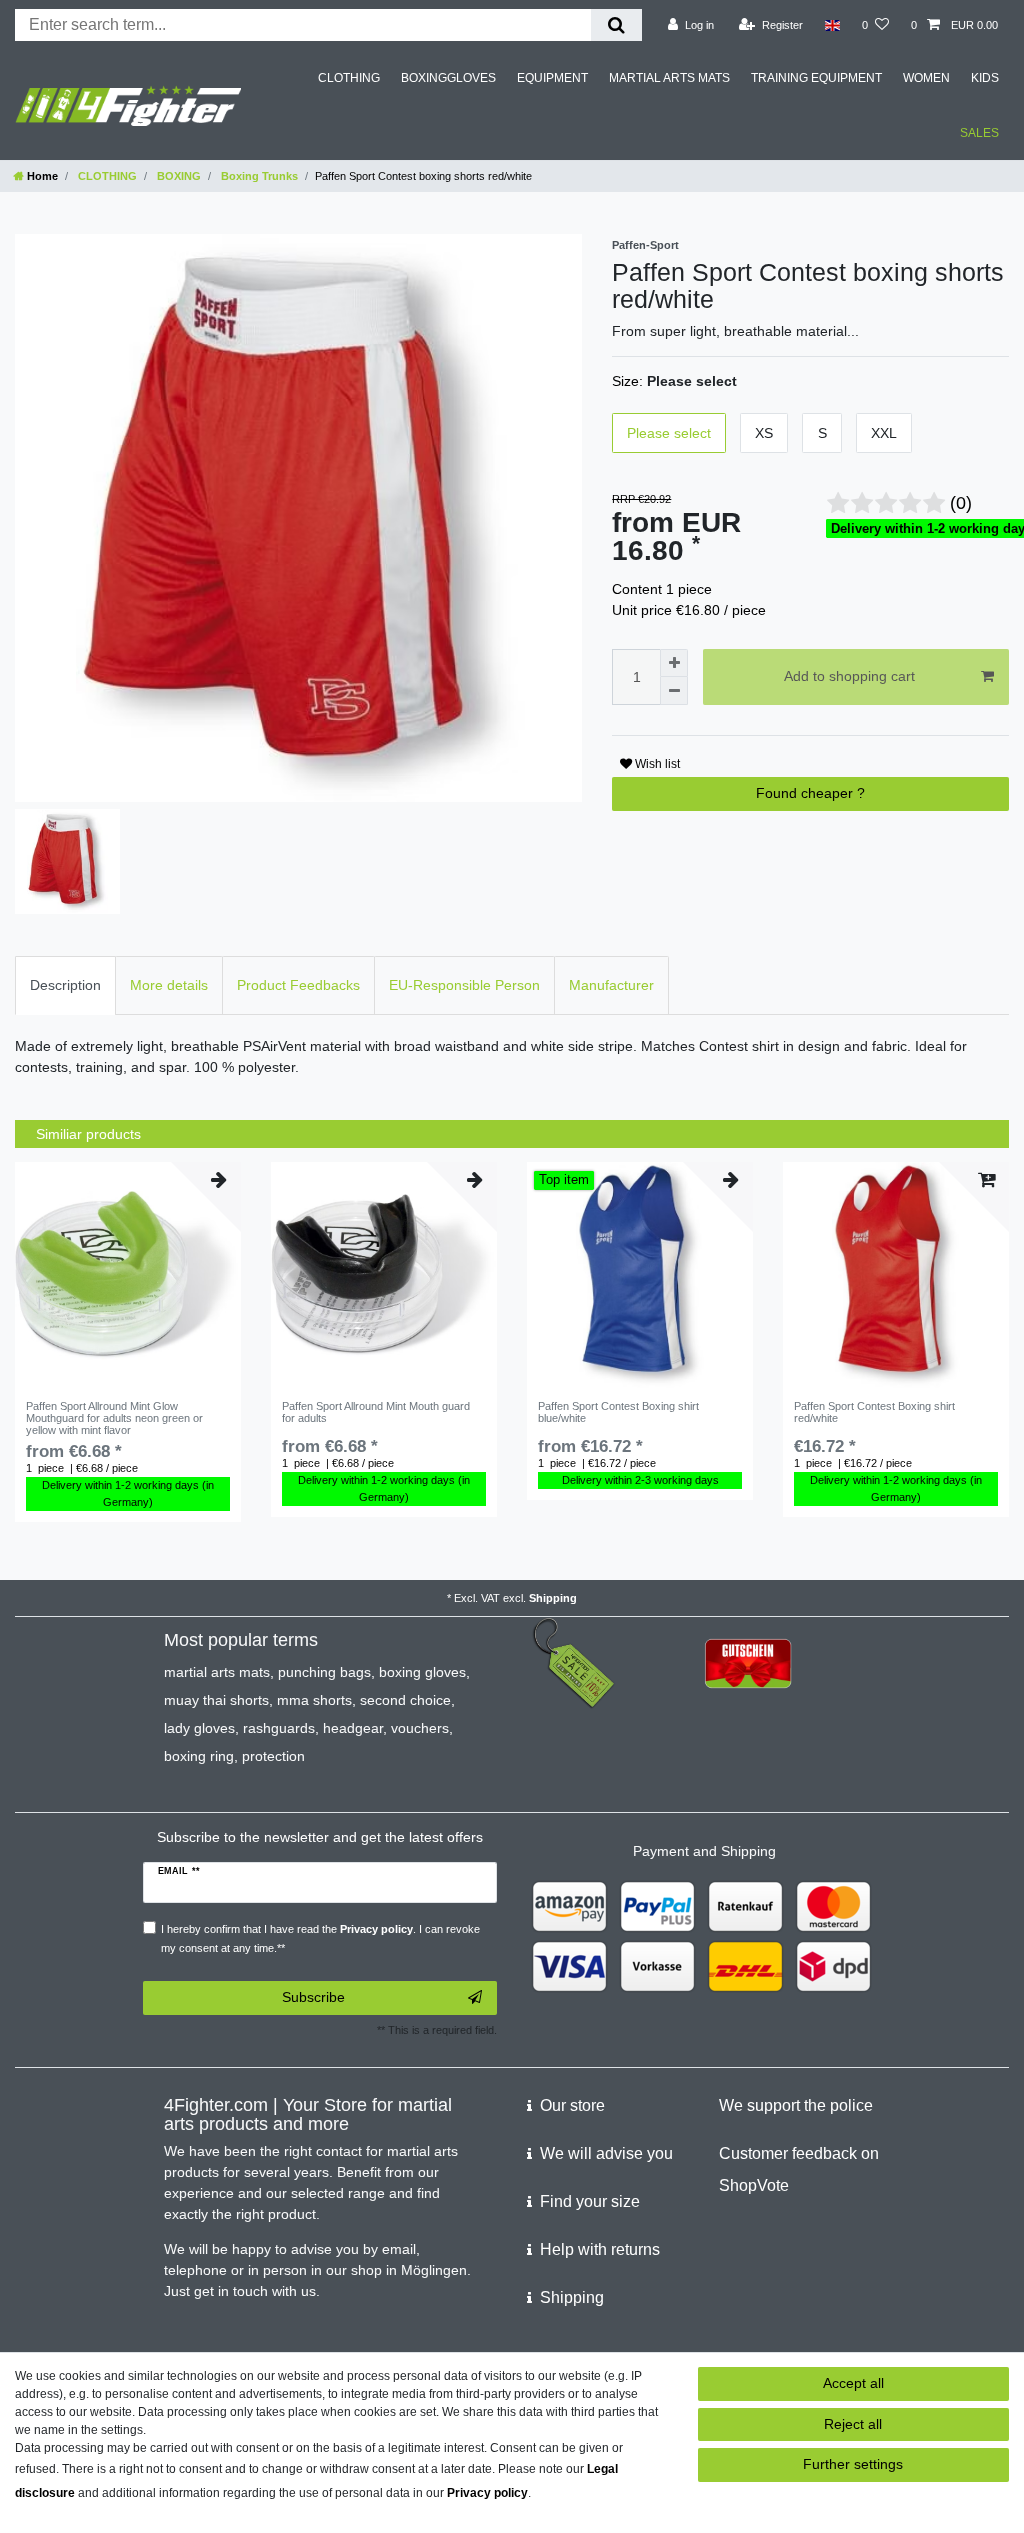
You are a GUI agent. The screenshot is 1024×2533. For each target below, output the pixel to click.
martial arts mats (217, 1672)
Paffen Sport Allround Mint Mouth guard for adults (376, 1412)
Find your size (590, 2201)
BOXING (177, 176)
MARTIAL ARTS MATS (669, 78)
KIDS (985, 78)
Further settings (853, 2464)
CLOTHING (349, 78)
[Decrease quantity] (674, 691)
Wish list (656, 764)
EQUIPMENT (552, 78)
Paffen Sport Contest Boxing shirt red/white (874, 1412)
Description (65, 985)
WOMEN (926, 78)
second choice (405, 1700)
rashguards (279, 1728)
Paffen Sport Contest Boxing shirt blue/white (618, 1412)
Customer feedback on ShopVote (799, 2169)
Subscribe (313, 1997)
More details (169, 985)
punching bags (324, 1672)
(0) (961, 503)
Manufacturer (611, 985)
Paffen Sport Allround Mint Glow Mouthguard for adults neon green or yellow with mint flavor (114, 1418)
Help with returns (600, 2249)
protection (273, 1756)
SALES (979, 133)
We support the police (796, 2105)
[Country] (832, 25)
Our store (572, 2105)
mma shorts (314, 1700)
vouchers (420, 1728)
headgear (353, 1728)
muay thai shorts (216, 1700)
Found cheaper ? (810, 793)
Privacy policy (487, 2493)
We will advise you (606, 2153)
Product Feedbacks (298, 985)
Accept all (853, 2383)
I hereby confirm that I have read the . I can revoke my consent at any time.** (320, 1938)
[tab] (65, 985)
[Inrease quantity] (674, 663)
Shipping (553, 1598)
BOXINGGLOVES (448, 78)
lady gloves (199, 1728)
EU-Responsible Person (464, 985)
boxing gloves (422, 1672)
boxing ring (199, 1756)
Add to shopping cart (849, 676)
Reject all (853, 2424)
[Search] (616, 25)
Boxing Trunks (258, 176)
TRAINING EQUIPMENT (816, 78)
